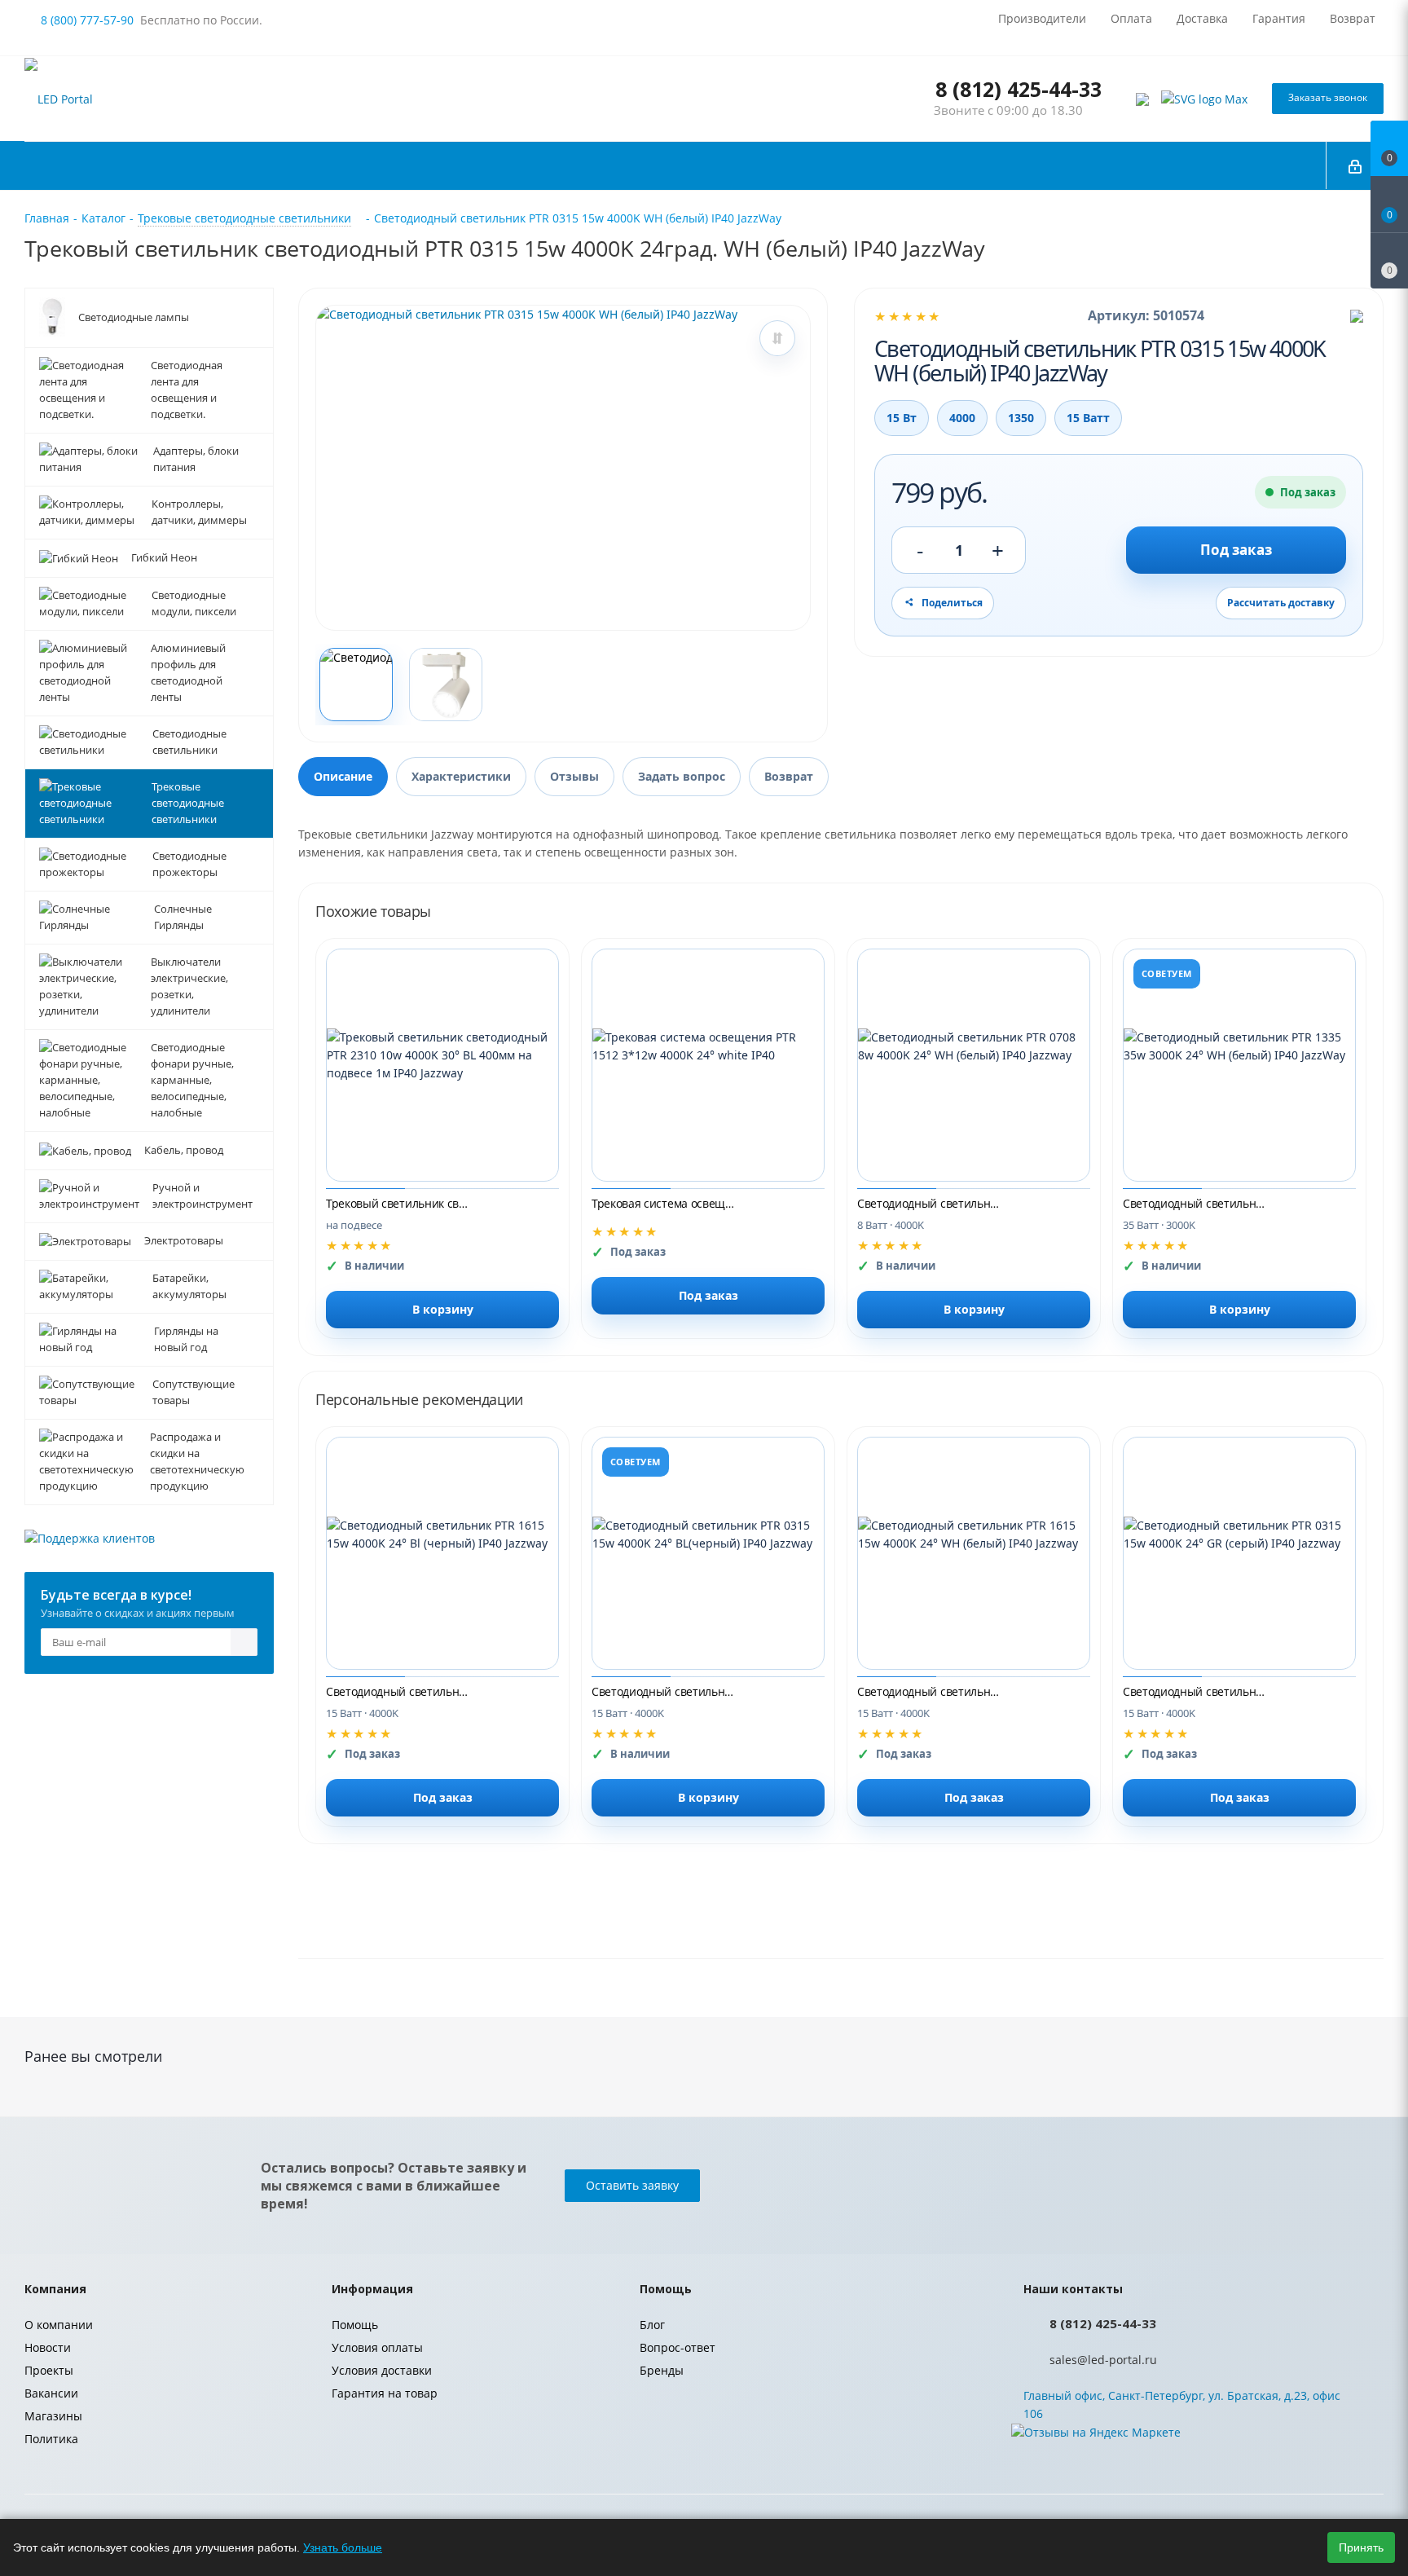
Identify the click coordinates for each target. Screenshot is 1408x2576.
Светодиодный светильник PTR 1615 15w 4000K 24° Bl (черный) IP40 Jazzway (399, 1691)
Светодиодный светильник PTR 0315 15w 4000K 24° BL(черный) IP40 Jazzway (665, 1691)
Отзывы (574, 776)
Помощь (355, 2325)
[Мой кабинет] (1355, 165)
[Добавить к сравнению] (777, 338)
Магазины (53, 2416)
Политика (51, 2439)
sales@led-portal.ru (1103, 2360)
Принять (1361, 2547)
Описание (343, 776)
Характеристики (461, 776)
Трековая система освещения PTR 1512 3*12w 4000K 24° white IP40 (665, 1203)
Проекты (49, 2370)
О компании (59, 2325)
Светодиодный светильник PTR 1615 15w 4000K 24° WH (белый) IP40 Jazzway (931, 1691)
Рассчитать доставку (1281, 603)
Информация (372, 2289)
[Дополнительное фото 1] (356, 685)
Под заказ (1236, 550)
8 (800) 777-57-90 (87, 20)
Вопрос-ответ (678, 2347)
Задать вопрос (682, 776)
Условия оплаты (377, 2347)
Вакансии (51, 2393)
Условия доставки (382, 2370)
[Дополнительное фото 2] (446, 685)
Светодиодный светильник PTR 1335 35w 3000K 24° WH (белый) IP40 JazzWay (1196, 1203)
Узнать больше (343, 2547)
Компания (55, 2289)
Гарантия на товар (385, 2393)
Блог (652, 2325)
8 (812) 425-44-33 (1019, 89)
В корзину (443, 1309)
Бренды (662, 2370)
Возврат (789, 776)
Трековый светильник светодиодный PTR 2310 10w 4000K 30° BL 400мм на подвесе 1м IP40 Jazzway (399, 1203)
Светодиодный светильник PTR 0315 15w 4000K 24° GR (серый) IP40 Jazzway (1196, 1691)
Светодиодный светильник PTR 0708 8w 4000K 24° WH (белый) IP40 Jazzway (931, 1203)
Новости (48, 2347)
